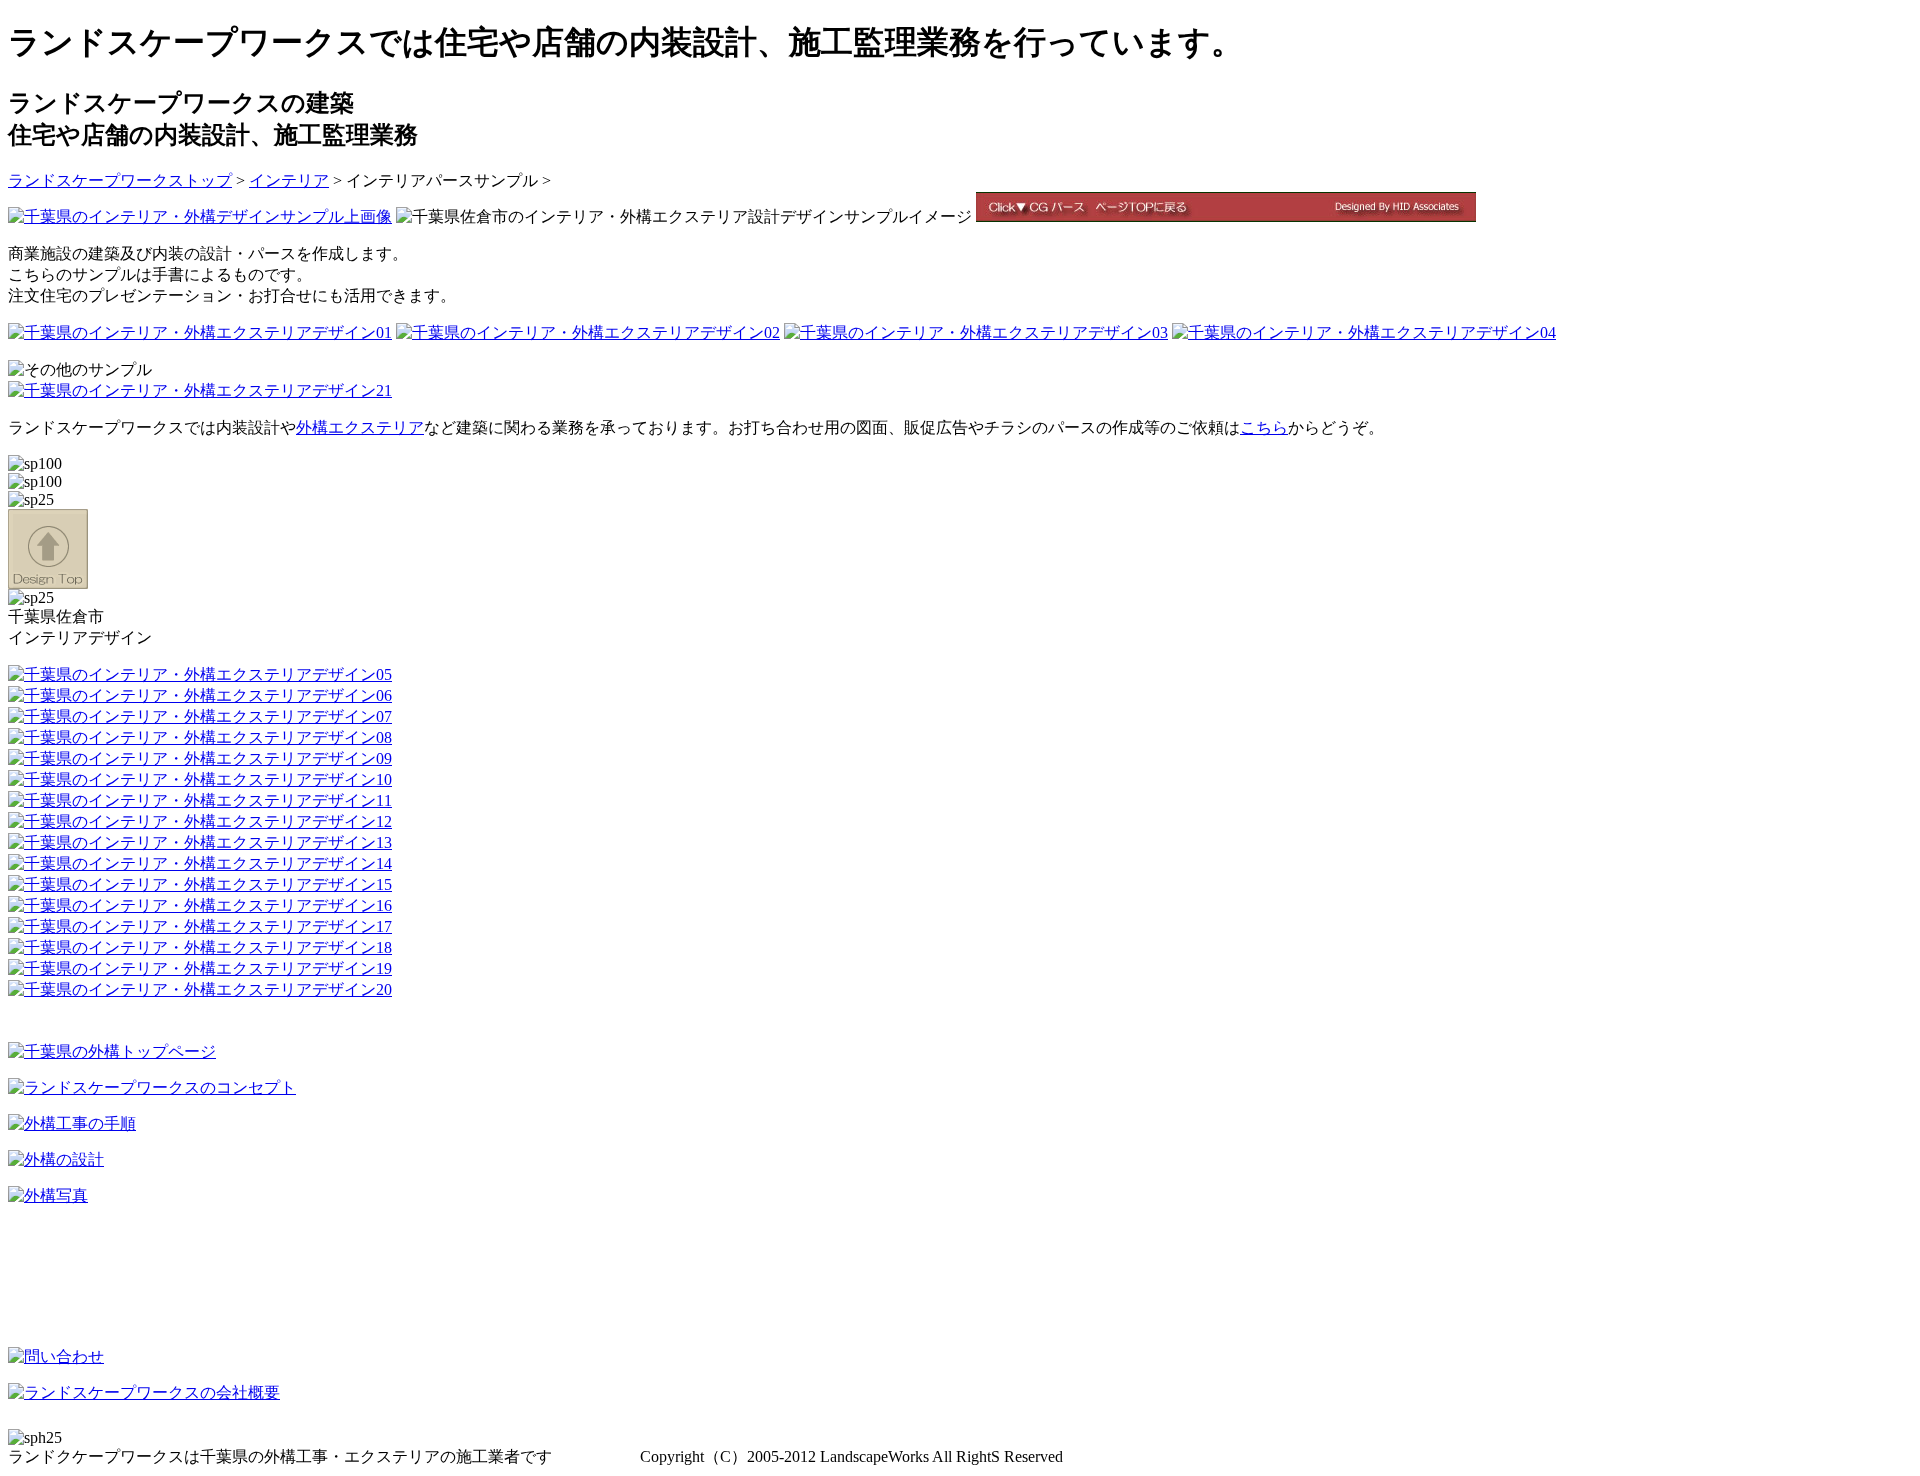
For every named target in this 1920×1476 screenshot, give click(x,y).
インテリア (289, 180)
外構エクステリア (360, 427)
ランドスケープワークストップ (120, 180)
